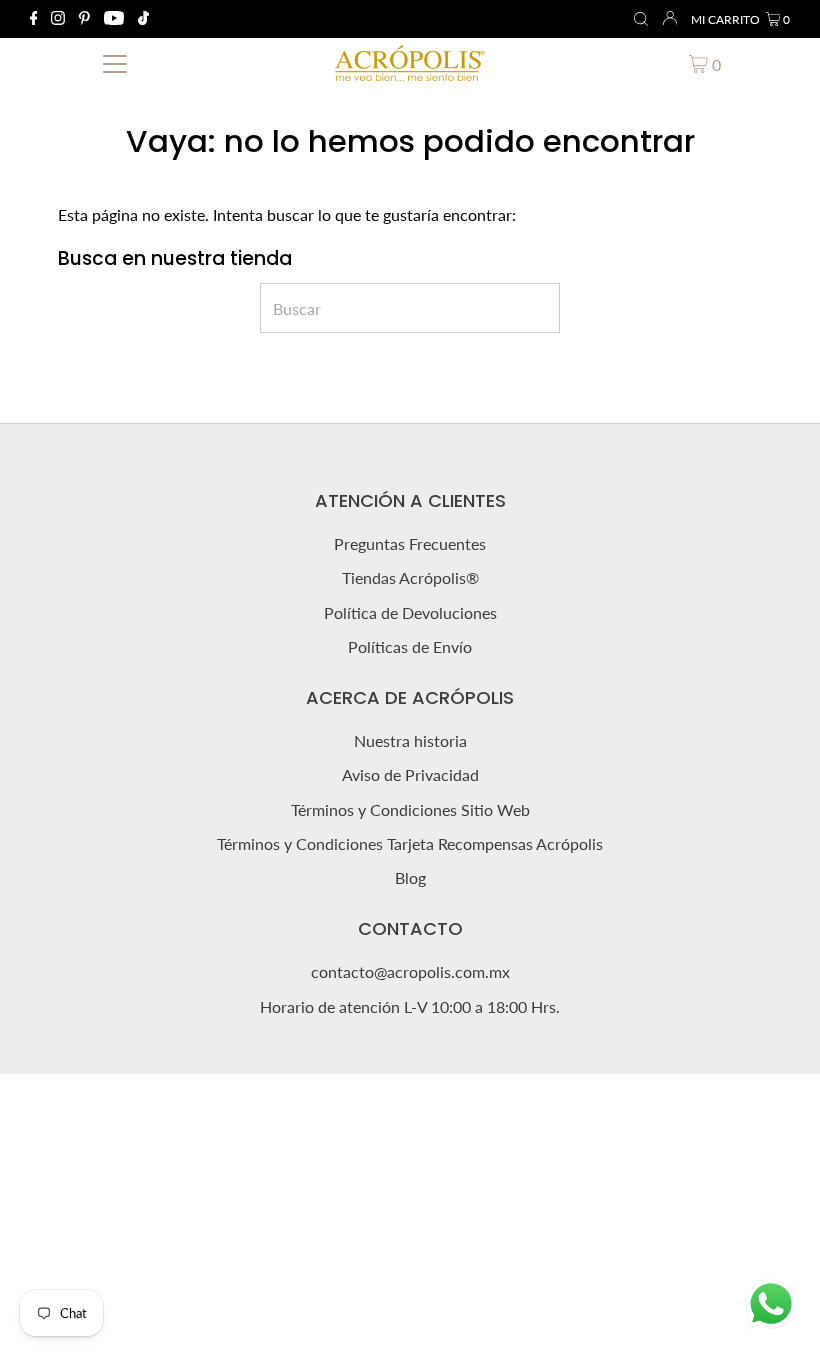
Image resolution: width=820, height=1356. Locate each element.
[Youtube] (114, 19)
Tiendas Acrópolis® (410, 577)
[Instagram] (58, 19)
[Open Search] (641, 20)
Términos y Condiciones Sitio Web (410, 809)
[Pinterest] (84, 19)
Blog (410, 877)
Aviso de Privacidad (410, 774)
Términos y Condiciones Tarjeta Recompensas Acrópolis (410, 843)
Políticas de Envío (410, 646)
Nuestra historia (410, 740)
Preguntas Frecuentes (410, 543)
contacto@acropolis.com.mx (410, 971)
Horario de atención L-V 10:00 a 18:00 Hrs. (410, 1006)
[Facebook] (34, 19)
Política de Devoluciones (410, 612)
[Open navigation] (115, 63)
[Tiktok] (143, 19)
